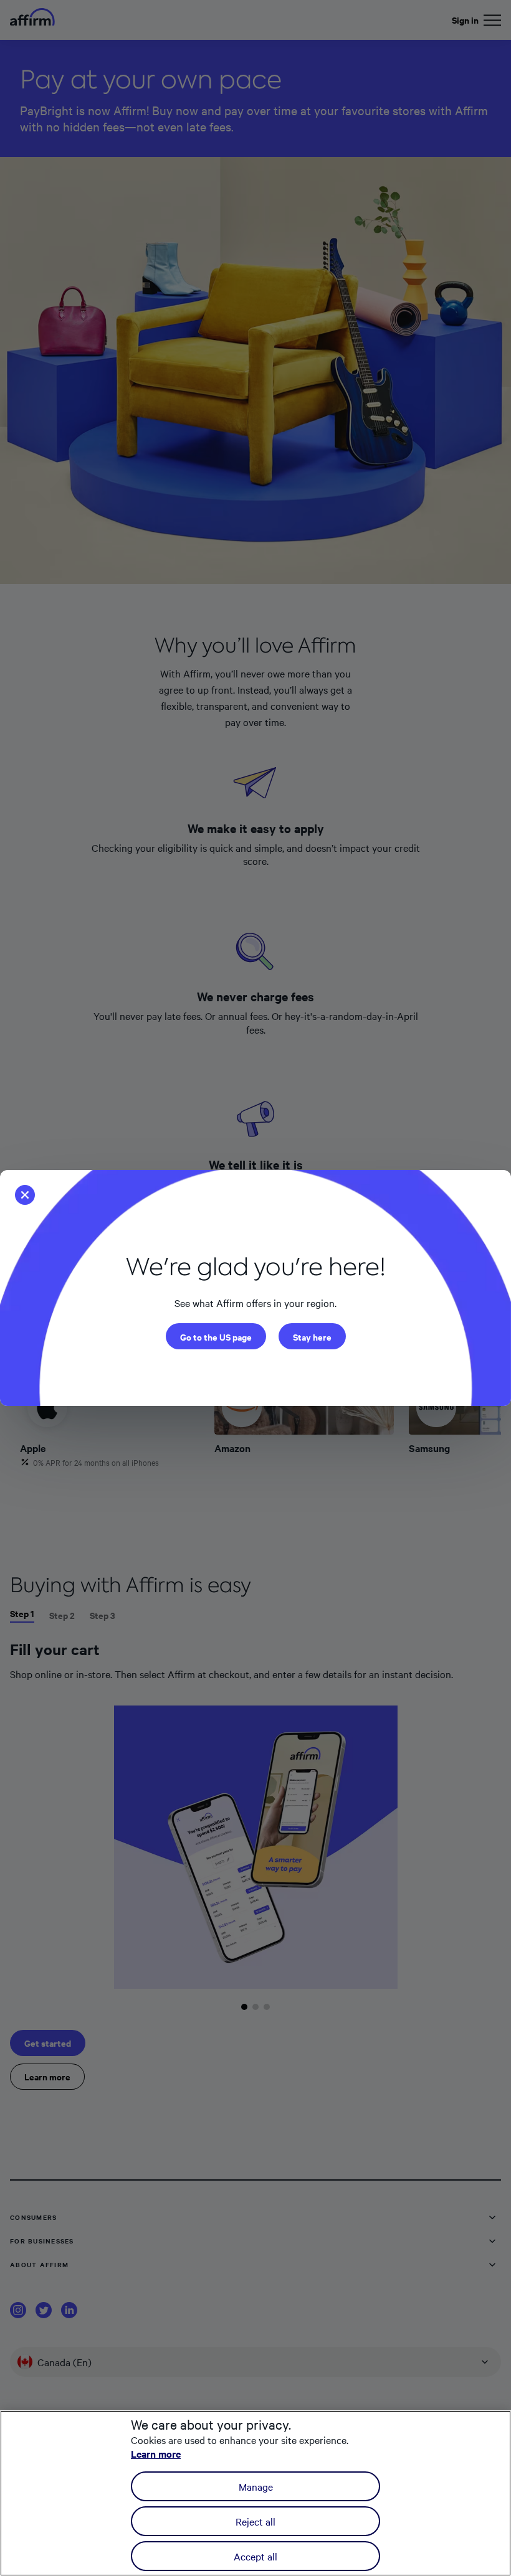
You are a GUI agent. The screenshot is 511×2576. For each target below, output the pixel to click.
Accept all (255, 2556)
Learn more (156, 2453)
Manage (256, 2486)
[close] (29, 1192)
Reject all (255, 2521)
